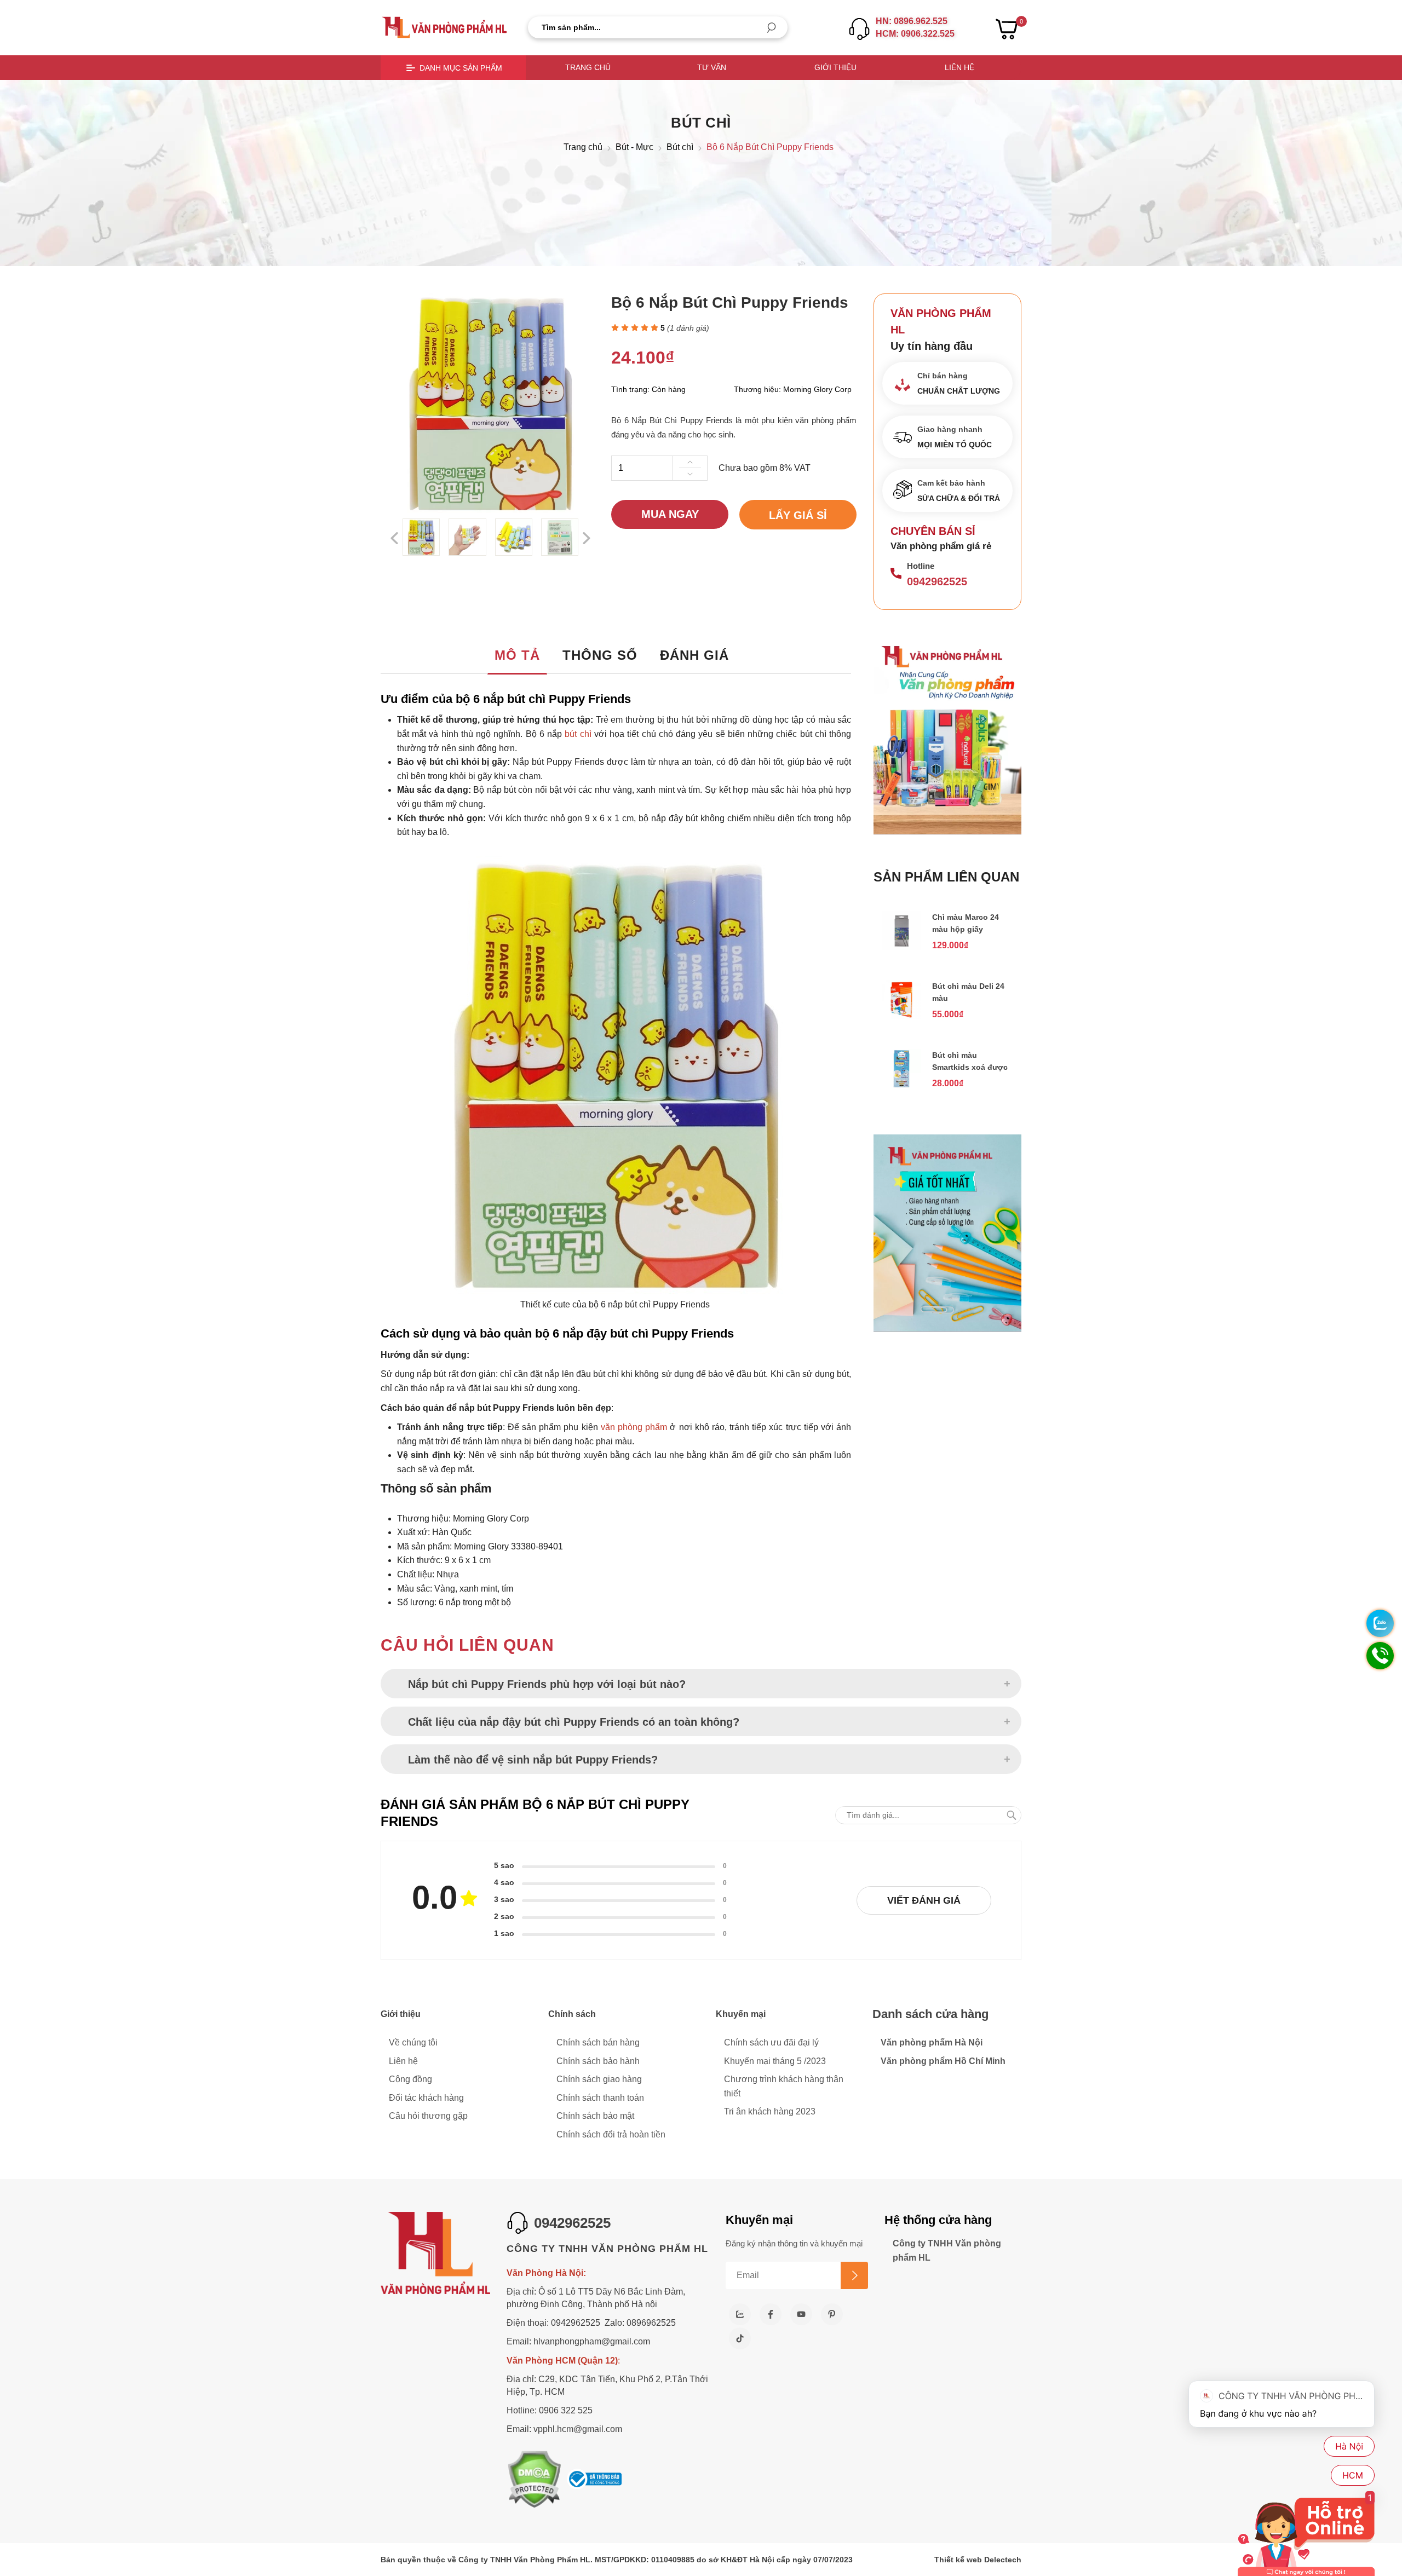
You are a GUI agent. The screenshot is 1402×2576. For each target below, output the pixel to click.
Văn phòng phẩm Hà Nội (932, 2042)
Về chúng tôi (413, 2042)
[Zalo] (740, 2314)
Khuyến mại (741, 2014)
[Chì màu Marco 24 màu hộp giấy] (901, 947)
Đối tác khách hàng (426, 2098)
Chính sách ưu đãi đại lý (771, 2042)
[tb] (594, 2480)
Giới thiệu (835, 67)
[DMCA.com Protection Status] (534, 2480)
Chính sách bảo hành (598, 2061)
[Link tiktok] (740, 2338)
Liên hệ (959, 67)
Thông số (600, 655)
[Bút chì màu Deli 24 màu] (901, 1016)
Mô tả (517, 655)
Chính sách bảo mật (595, 2116)
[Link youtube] (801, 2314)
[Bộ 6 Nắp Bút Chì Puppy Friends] (421, 537)
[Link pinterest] (832, 2314)
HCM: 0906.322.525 (915, 34)
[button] (771, 28)
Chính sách (572, 2014)
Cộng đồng (410, 2079)
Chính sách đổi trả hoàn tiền (611, 2134)
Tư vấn (712, 67)
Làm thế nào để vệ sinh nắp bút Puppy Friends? (533, 1760)
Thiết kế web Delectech (978, 2560)
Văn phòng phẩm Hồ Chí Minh (943, 2061)
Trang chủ (588, 67)
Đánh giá (694, 655)
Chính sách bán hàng (598, 2042)
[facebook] (771, 2314)
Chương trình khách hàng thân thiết (784, 2086)
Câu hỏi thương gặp (428, 2116)
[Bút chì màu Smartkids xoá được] (901, 1085)
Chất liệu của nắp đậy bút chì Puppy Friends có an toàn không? (574, 1722)
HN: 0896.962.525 (912, 21)
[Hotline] (896, 574)
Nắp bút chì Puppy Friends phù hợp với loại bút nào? (547, 1684)
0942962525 (937, 581)
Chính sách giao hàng (599, 2079)
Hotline (921, 566)
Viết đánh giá (924, 1900)
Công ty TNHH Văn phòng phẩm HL (947, 2251)
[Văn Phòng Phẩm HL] (445, 27)
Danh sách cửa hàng (930, 2014)
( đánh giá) (688, 329)
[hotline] (859, 29)
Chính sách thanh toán (600, 2098)
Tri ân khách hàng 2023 (770, 2111)
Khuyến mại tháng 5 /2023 (775, 2061)
